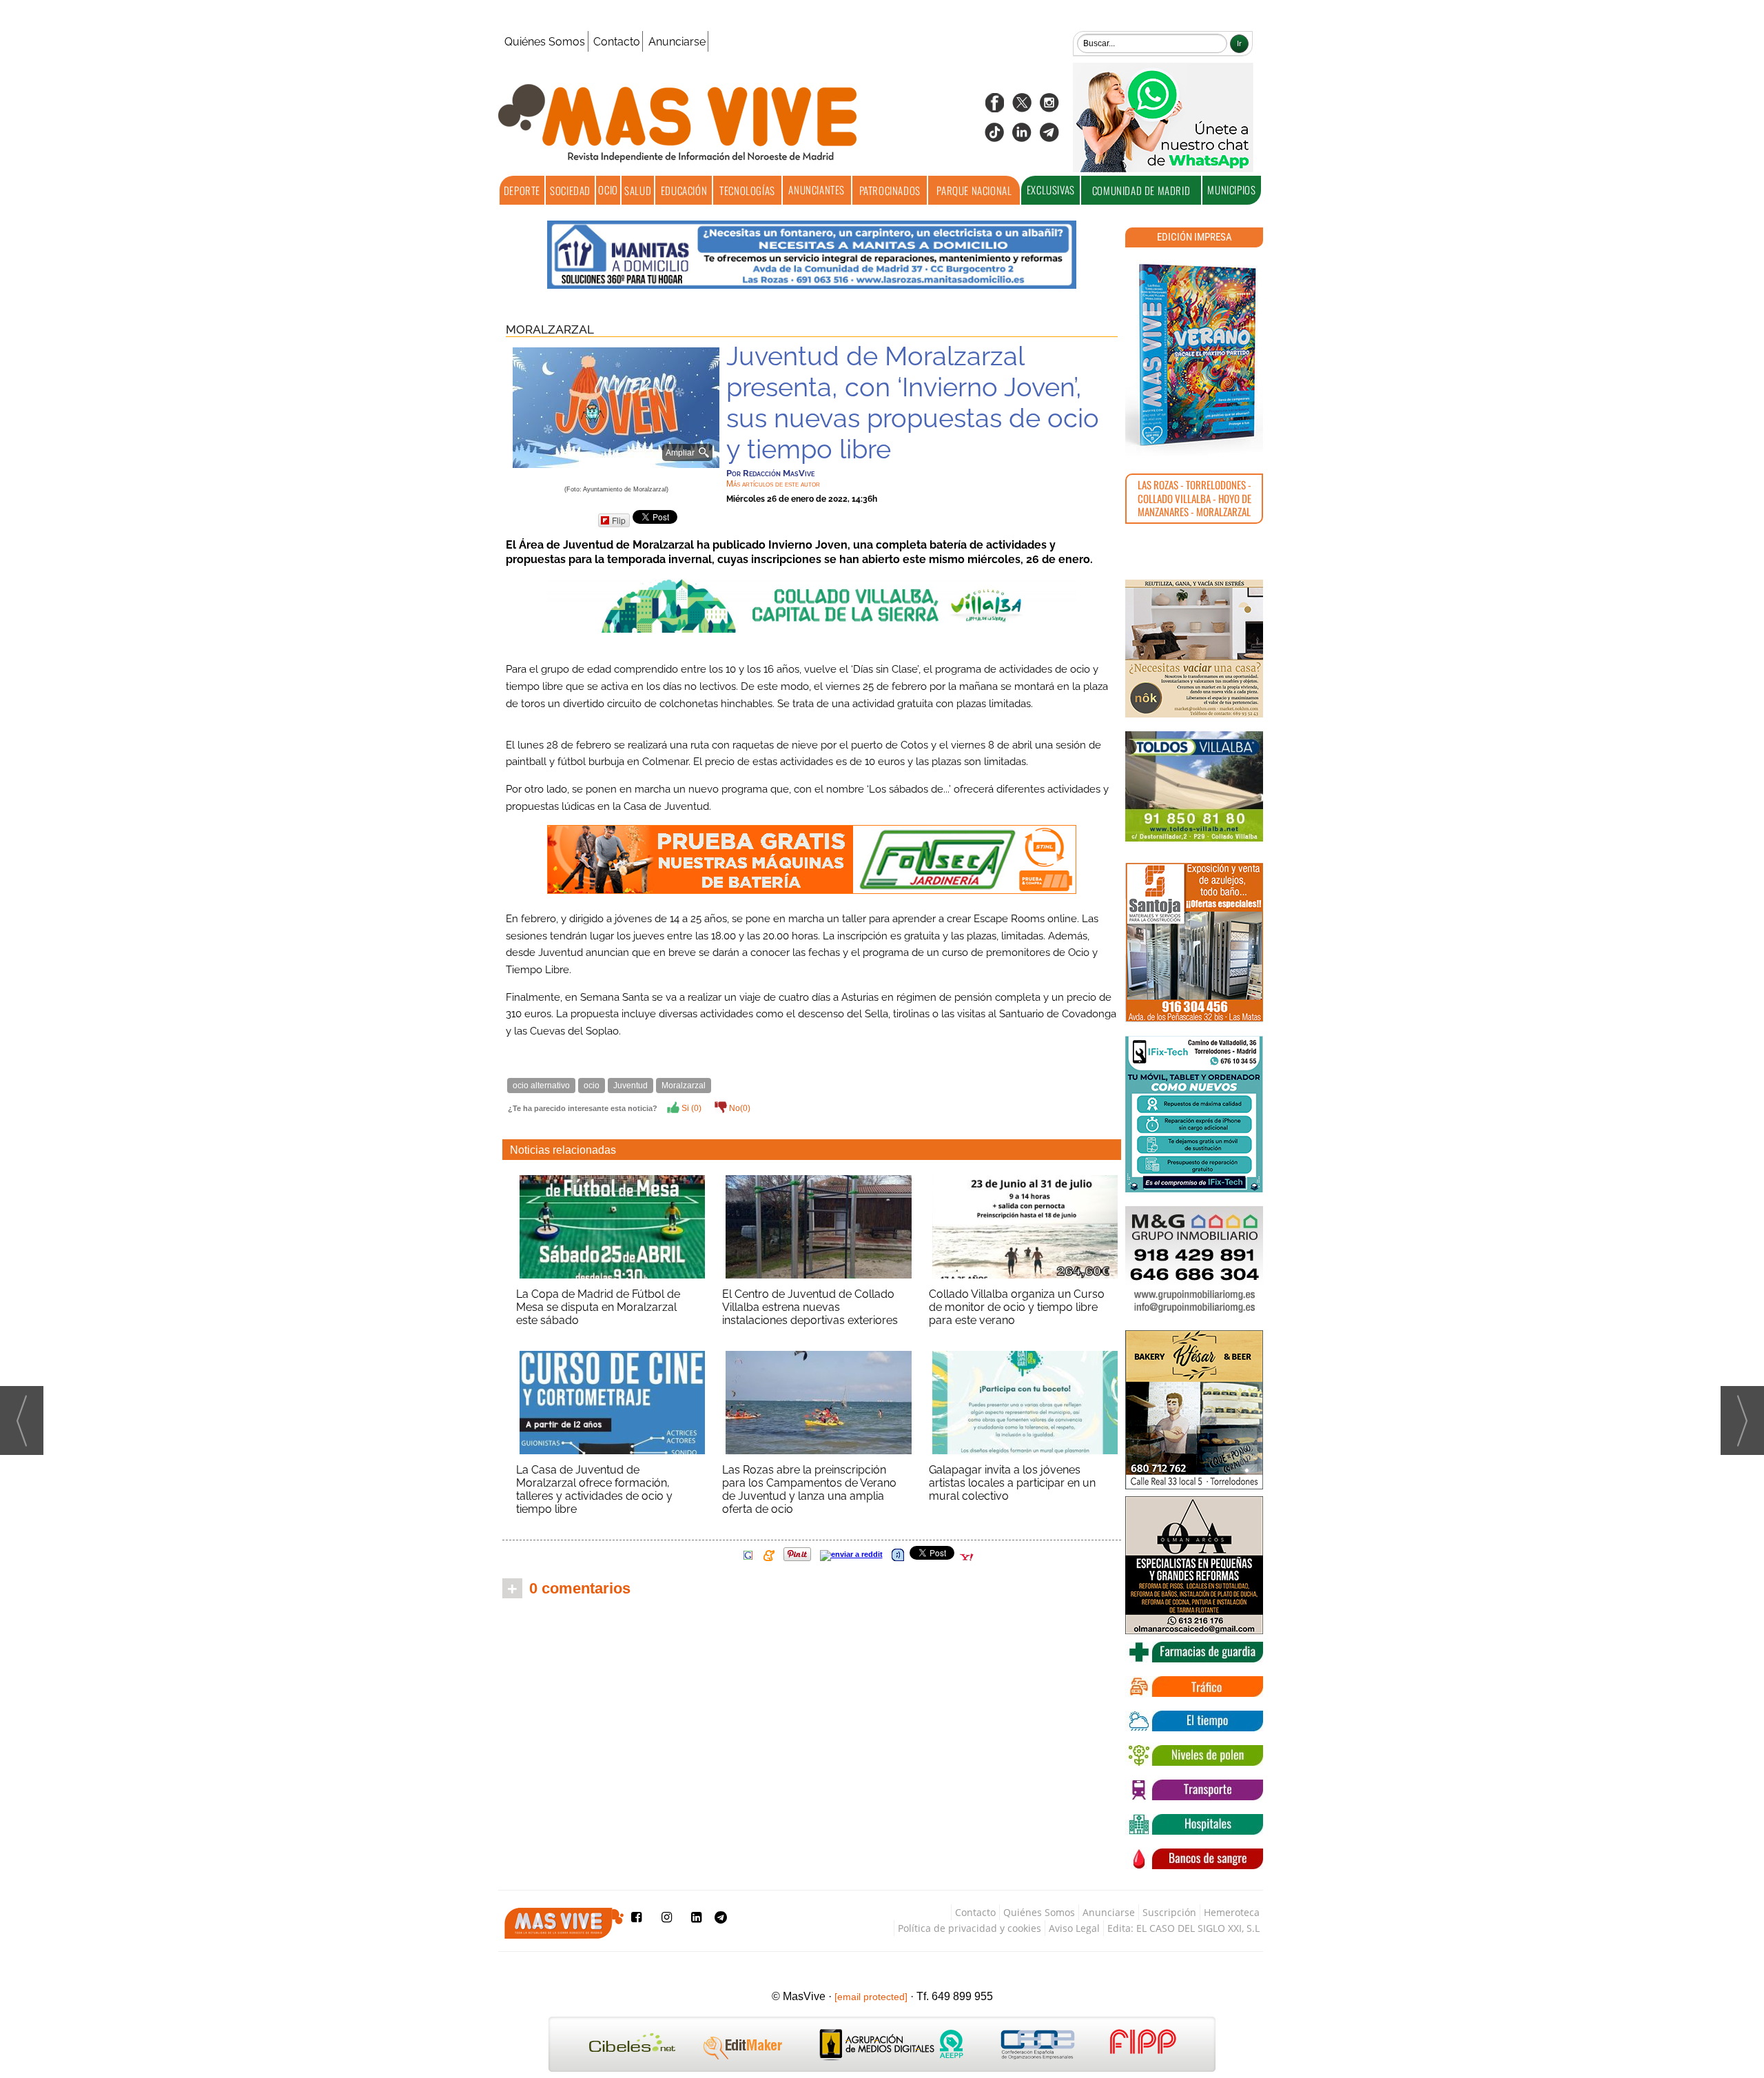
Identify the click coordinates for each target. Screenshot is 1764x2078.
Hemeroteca (1232, 1912)
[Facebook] (994, 107)
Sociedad (570, 190)
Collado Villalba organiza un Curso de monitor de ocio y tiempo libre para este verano (1017, 1307)
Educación (684, 190)
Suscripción (1169, 1912)
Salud (638, 190)
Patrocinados (890, 190)
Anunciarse (677, 42)
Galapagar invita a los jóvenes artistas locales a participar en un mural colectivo (1012, 1483)
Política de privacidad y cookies (970, 1928)
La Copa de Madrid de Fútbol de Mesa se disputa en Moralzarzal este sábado (598, 1307)
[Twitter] (1022, 107)
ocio (592, 1086)
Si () (690, 1108)
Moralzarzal (550, 329)
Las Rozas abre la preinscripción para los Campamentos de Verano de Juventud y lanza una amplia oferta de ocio (809, 1489)
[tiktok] (994, 137)
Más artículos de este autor (773, 484)
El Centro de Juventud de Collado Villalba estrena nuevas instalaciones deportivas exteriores (810, 1307)
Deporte (522, 190)
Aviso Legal (1074, 1928)
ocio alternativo (541, 1086)
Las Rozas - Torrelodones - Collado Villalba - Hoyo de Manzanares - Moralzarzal (1194, 498)
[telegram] (1049, 137)
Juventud (630, 1086)
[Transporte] (1194, 1790)
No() (739, 1108)
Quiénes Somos (545, 42)
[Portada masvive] (1194, 355)
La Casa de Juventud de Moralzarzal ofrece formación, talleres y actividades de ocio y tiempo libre (594, 1489)
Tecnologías (747, 190)
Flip (619, 520)
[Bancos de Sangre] (1194, 1859)
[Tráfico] (1194, 1687)
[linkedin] (1022, 137)
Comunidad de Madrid (1141, 190)
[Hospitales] (1194, 1824)
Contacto (617, 42)
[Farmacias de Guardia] (1194, 1652)
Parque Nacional (974, 190)
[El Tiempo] (1194, 1721)
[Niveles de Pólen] (1194, 1755)
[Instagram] (1049, 107)
